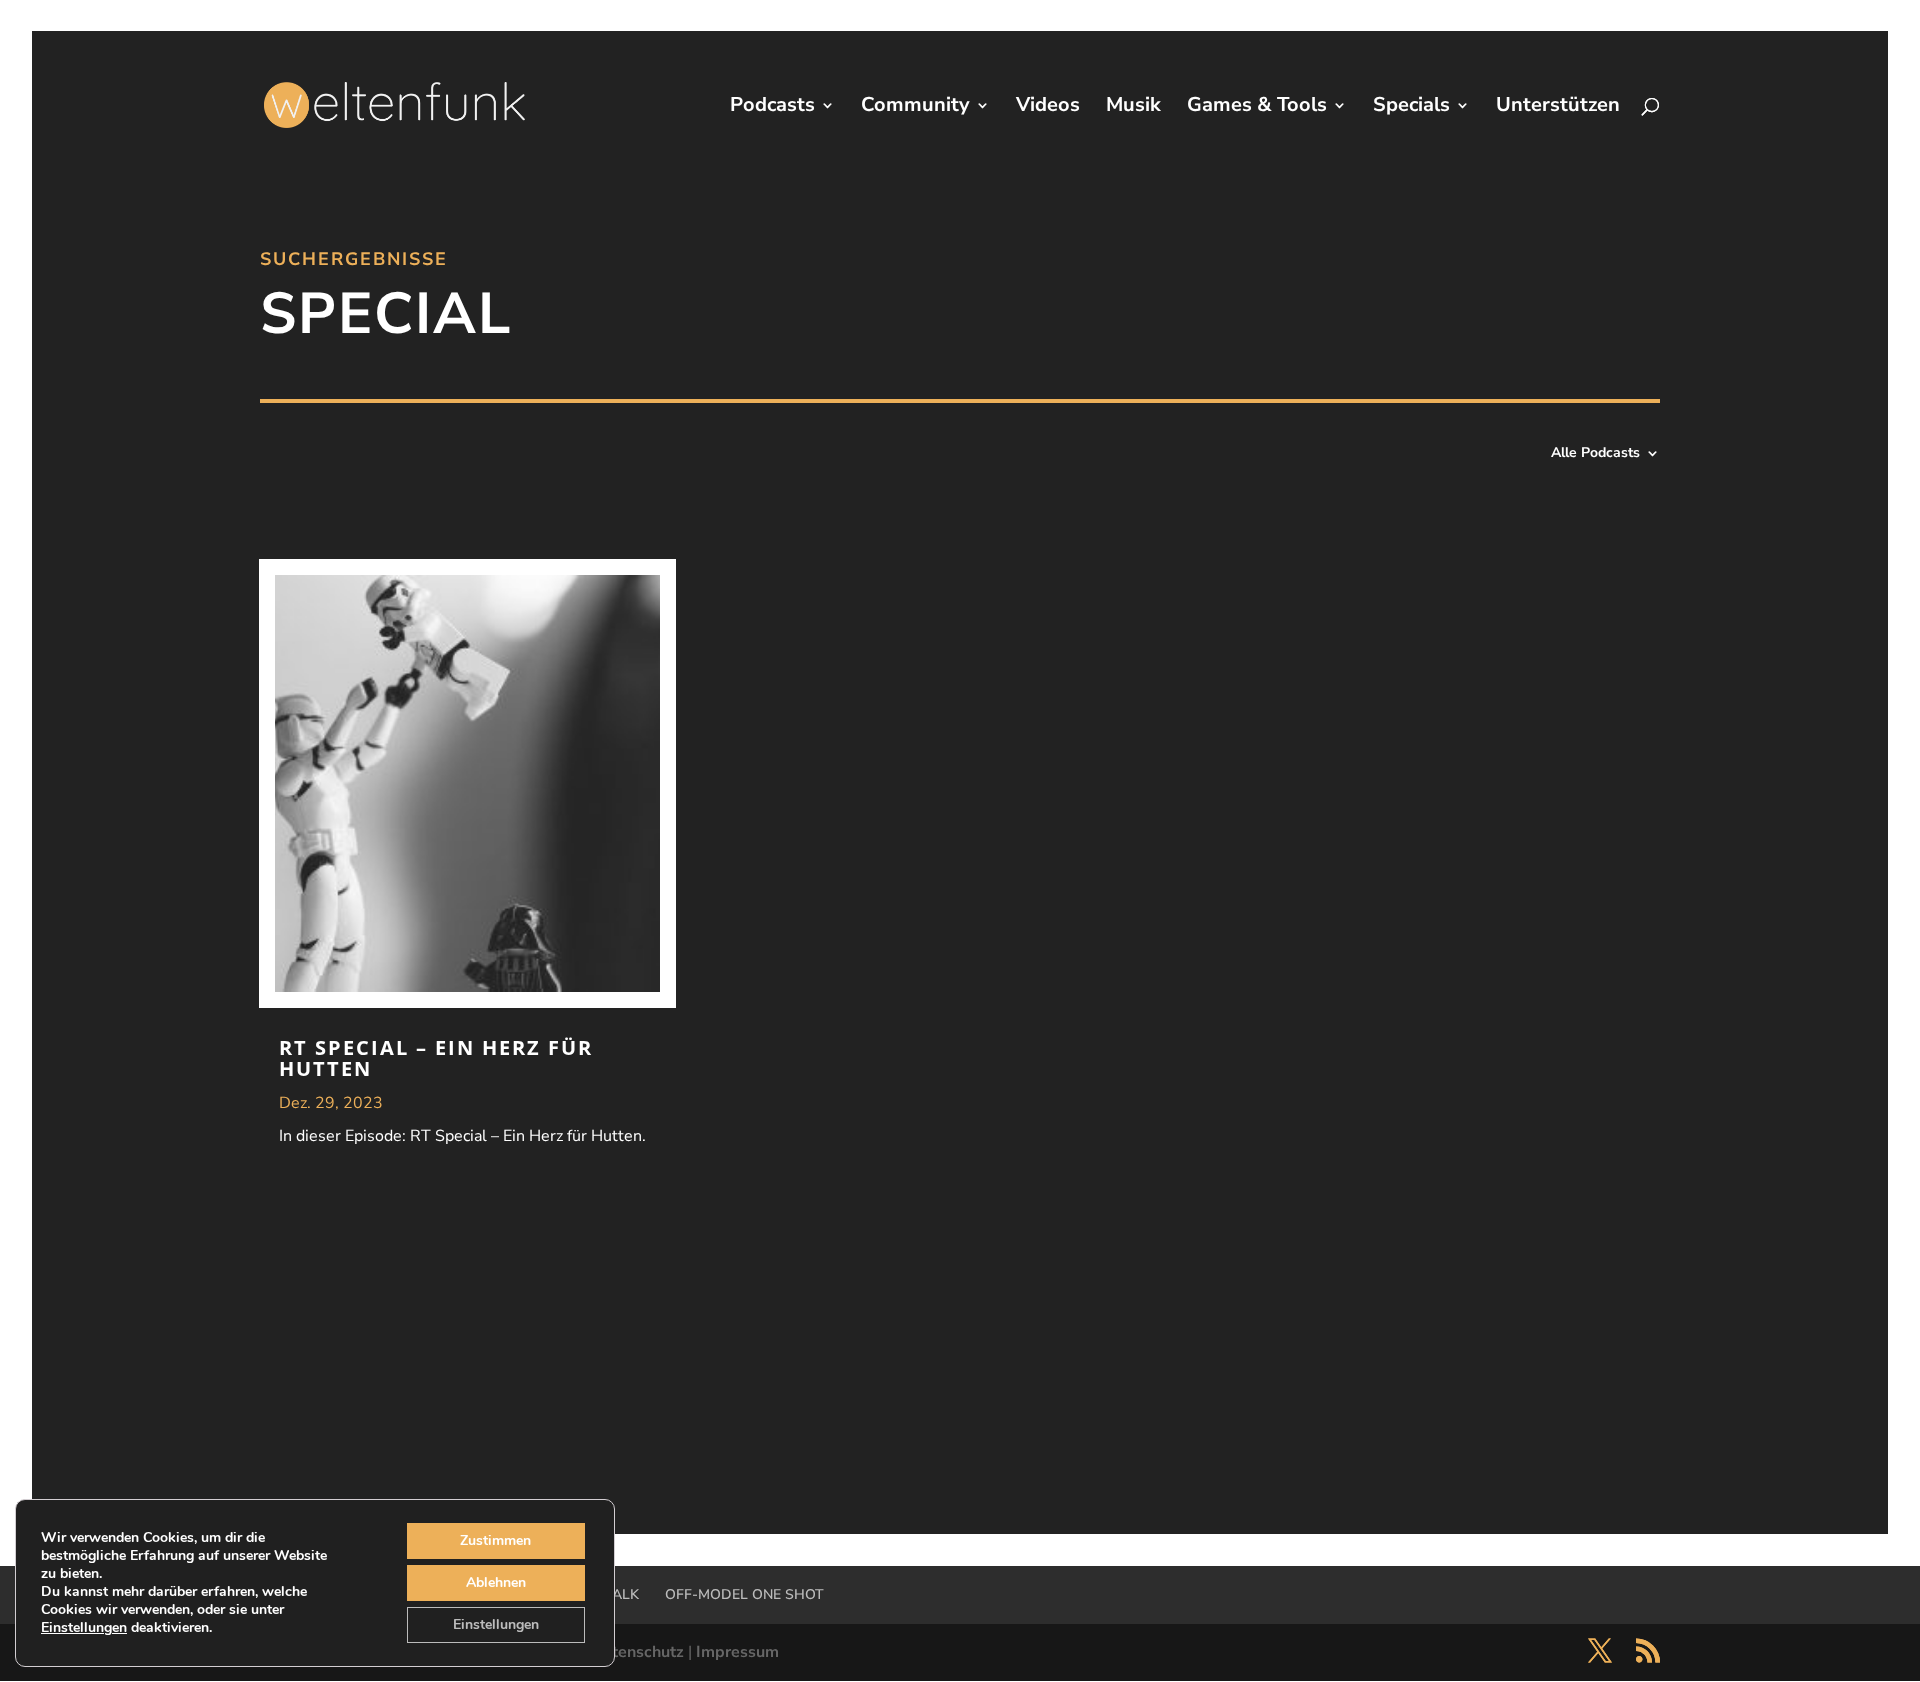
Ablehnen (496, 1582)
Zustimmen (495, 1540)
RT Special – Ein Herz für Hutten (436, 1058)
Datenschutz (637, 1652)
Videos (1048, 108)
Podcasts (772, 108)
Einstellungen (84, 1628)
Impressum (737, 1652)
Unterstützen (1558, 108)
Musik (1133, 108)
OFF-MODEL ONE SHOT (744, 1594)
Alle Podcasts (1595, 454)
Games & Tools (1257, 108)
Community (915, 108)
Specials (1411, 108)
